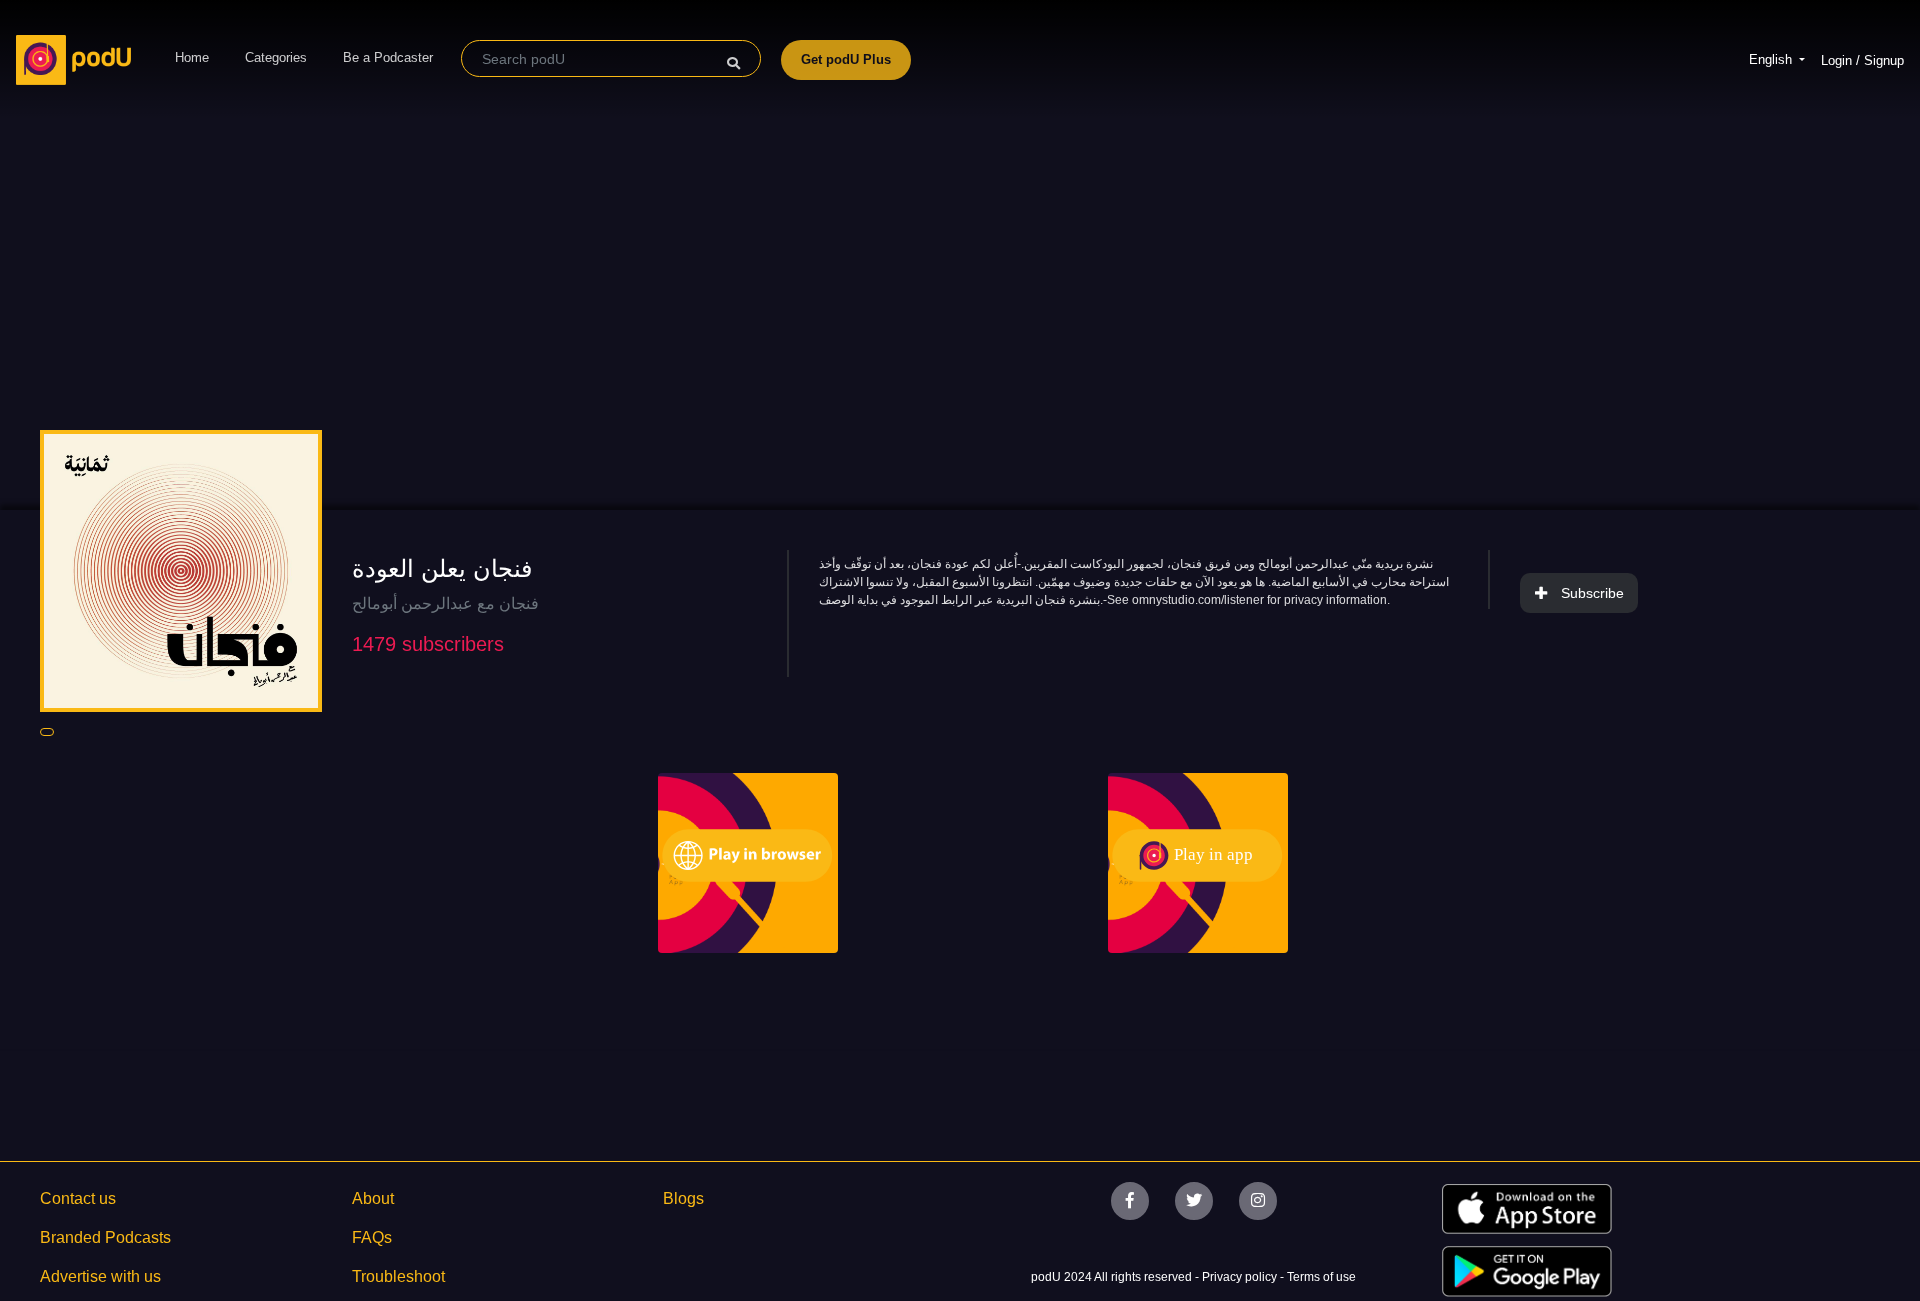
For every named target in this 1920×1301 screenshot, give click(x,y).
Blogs (683, 1198)
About (373, 1198)
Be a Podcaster (388, 57)
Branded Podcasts (105, 1237)
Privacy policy (1241, 1277)
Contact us (78, 1198)
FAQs (372, 1237)
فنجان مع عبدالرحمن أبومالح (445, 603)
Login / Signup (1862, 60)
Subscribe (1592, 593)
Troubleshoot (398, 1276)
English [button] (1772, 59)
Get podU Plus (846, 59)
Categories (276, 57)
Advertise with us (100, 1276)
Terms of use (1321, 1277)
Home (192, 57)
